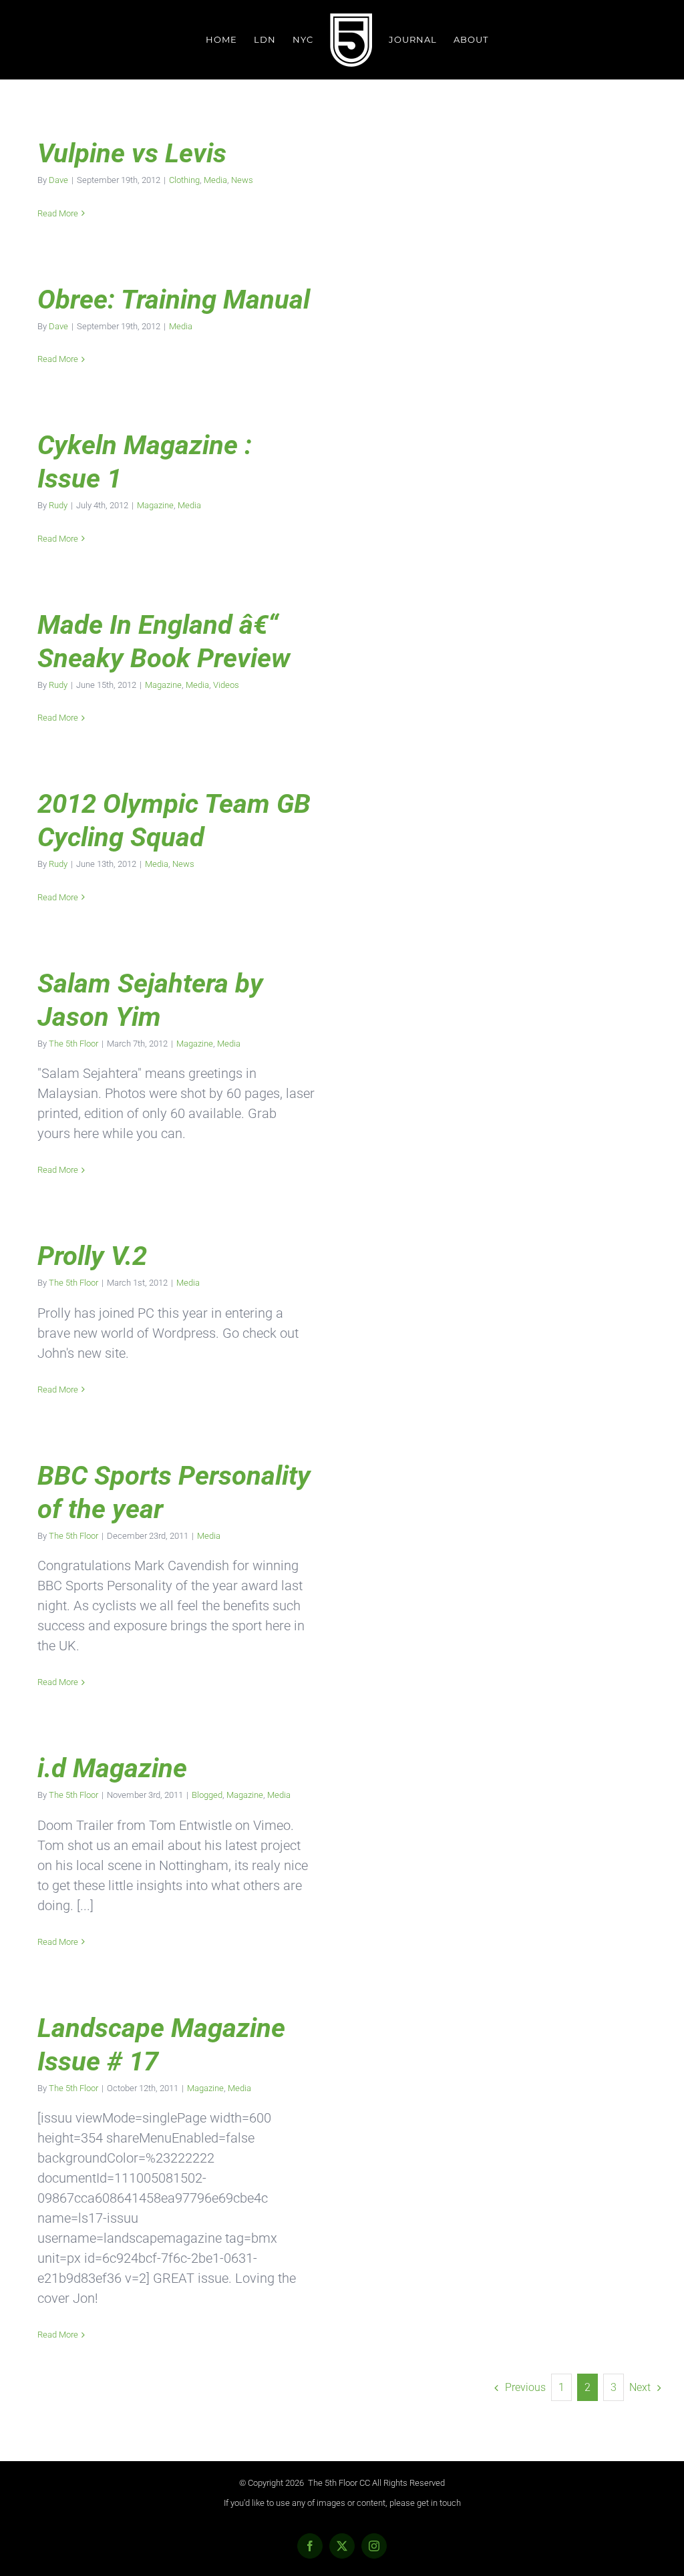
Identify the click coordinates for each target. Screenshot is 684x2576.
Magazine (155, 505)
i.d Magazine (112, 1768)
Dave (58, 180)
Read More (58, 213)
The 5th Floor (73, 1044)
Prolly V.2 (92, 1256)
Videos (226, 685)
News (242, 180)
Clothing (184, 180)
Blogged (207, 1795)
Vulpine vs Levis (132, 153)
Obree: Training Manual (174, 300)
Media (215, 180)
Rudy (58, 505)
